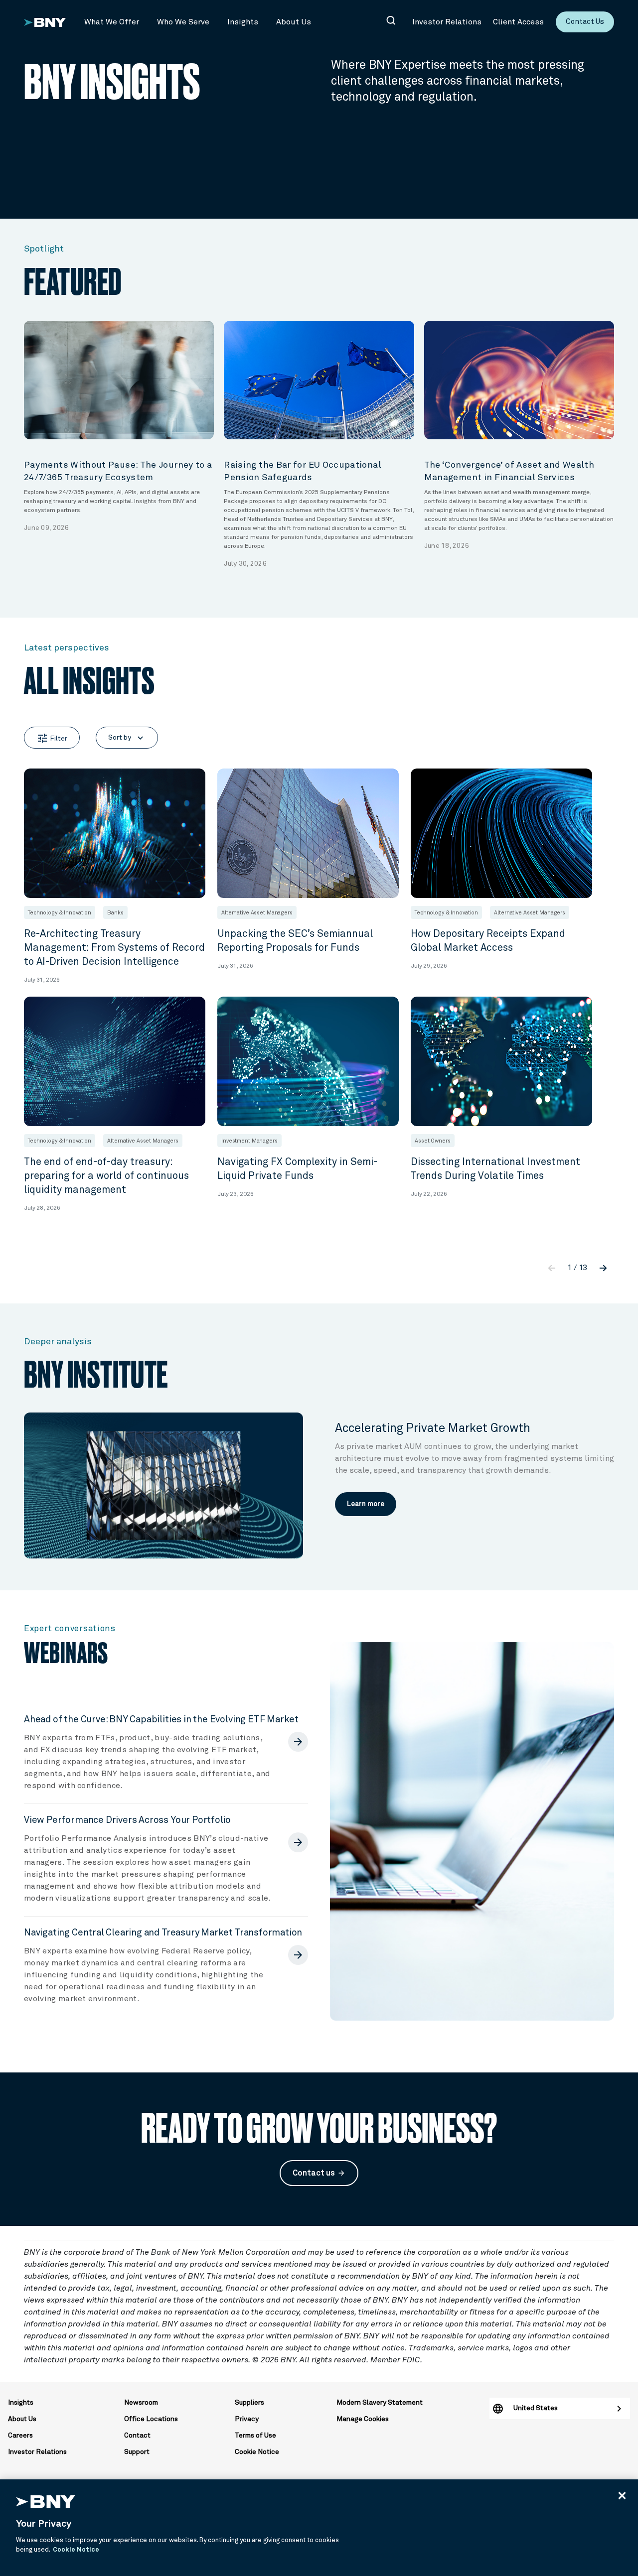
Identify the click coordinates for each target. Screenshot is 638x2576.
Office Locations (151, 2419)
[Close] (622, 2495)
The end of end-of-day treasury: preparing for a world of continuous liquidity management (106, 1176)
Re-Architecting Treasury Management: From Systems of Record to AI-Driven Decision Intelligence (114, 948)
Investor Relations (37, 2452)
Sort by (127, 738)
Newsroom (141, 2403)
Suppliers (249, 2403)
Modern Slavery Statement (380, 2403)
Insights (21, 2403)
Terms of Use (255, 2436)
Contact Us (585, 22)
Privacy (247, 2419)
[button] (112, 22)
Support (137, 2452)
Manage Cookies (363, 2419)
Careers (20, 2436)
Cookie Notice (257, 2452)
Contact (137, 2436)
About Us (22, 2419)
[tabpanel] (119, 427)
